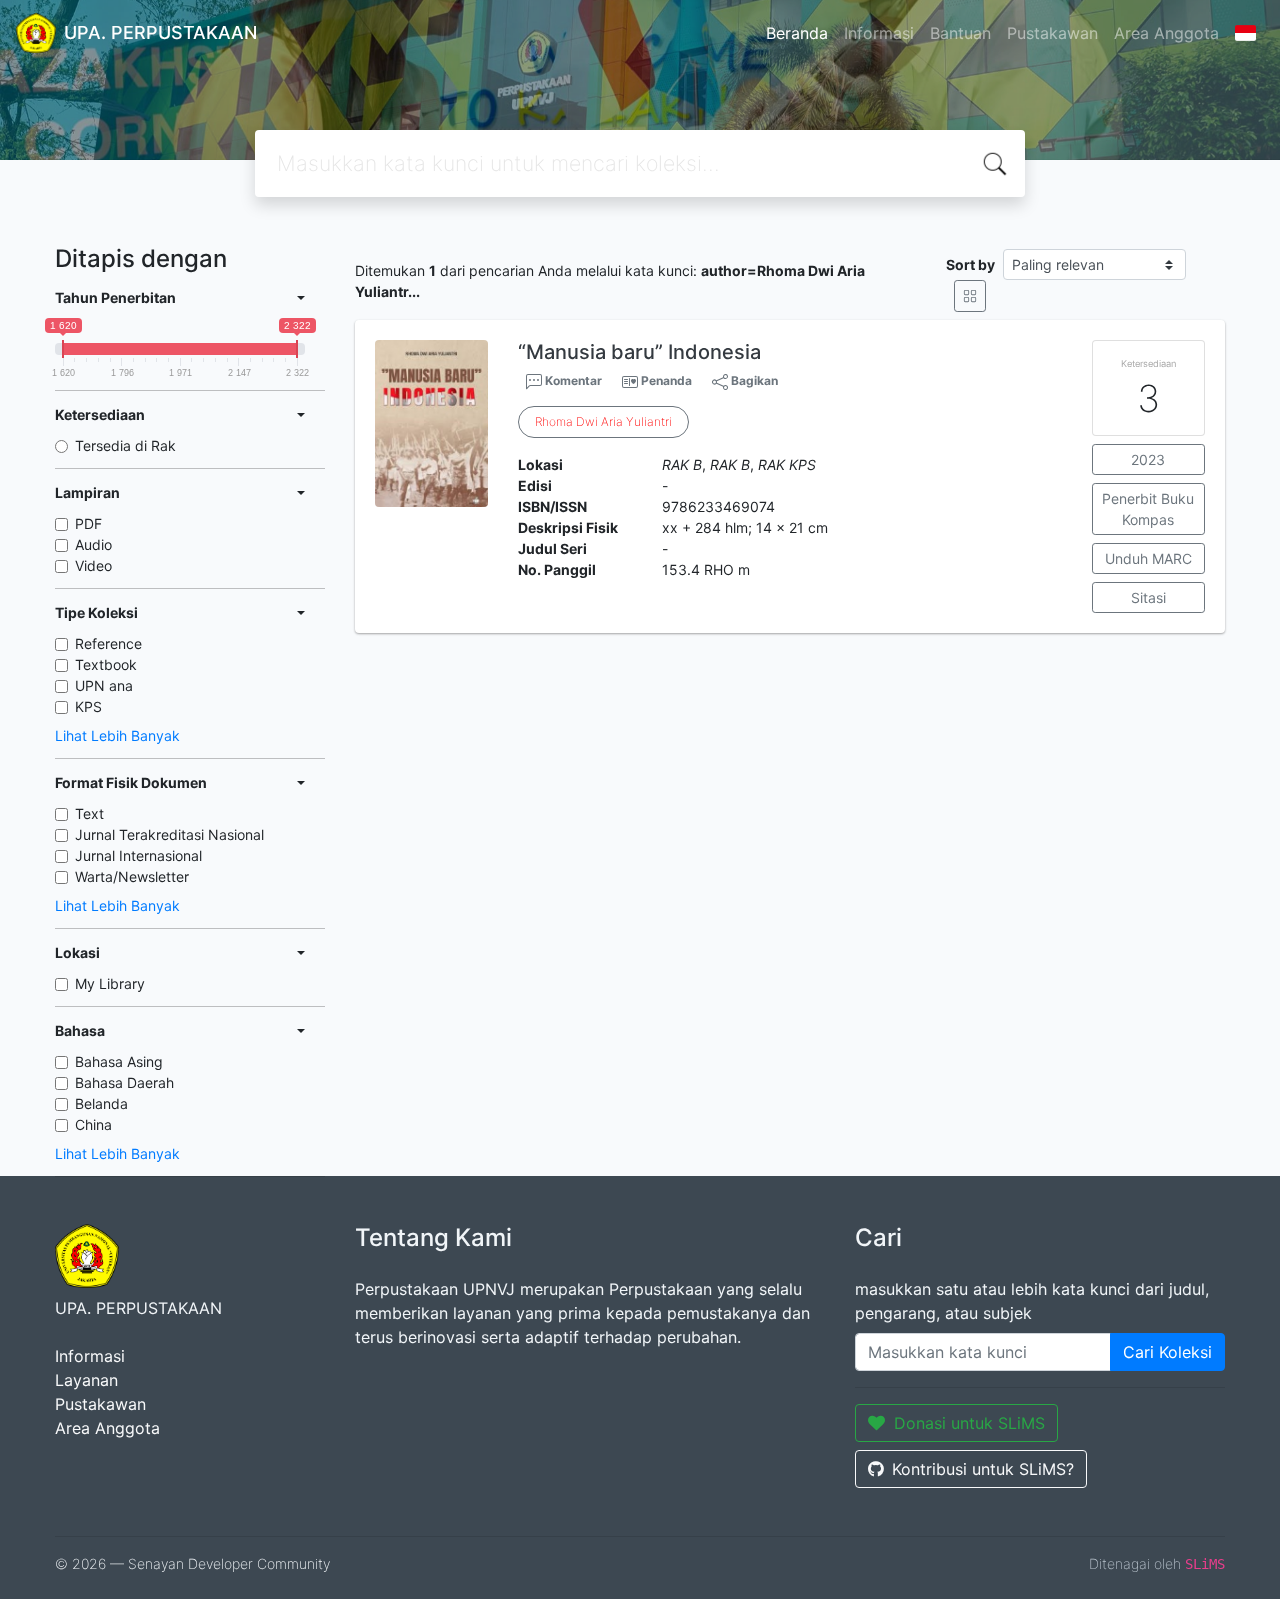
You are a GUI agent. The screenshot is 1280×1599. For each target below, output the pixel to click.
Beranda (797, 33)
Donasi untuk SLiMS (969, 1423)
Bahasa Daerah (124, 1082)
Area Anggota (1166, 33)
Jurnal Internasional (138, 855)
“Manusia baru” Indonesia (639, 352)
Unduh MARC (1148, 558)
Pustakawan (1052, 33)
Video (93, 565)
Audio (93, 544)
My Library (110, 983)
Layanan (86, 1380)
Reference (108, 643)
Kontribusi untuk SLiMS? (983, 1469)
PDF (88, 523)
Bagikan (753, 380)
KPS (88, 706)
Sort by (970, 264)
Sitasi (1148, 597)
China (93, 1124)
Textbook (106, 664)
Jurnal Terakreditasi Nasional (169, 834)
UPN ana (104, 685)
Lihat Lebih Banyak (117, 735)
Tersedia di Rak (125, 445)
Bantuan (960, 33)
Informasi (879, 33)
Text (89, 813)
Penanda (666, 380)
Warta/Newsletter (132, 876)
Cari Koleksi (1167, 1352)
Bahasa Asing (119, 1061)
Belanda (101, 1103)
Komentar (572, 380)
